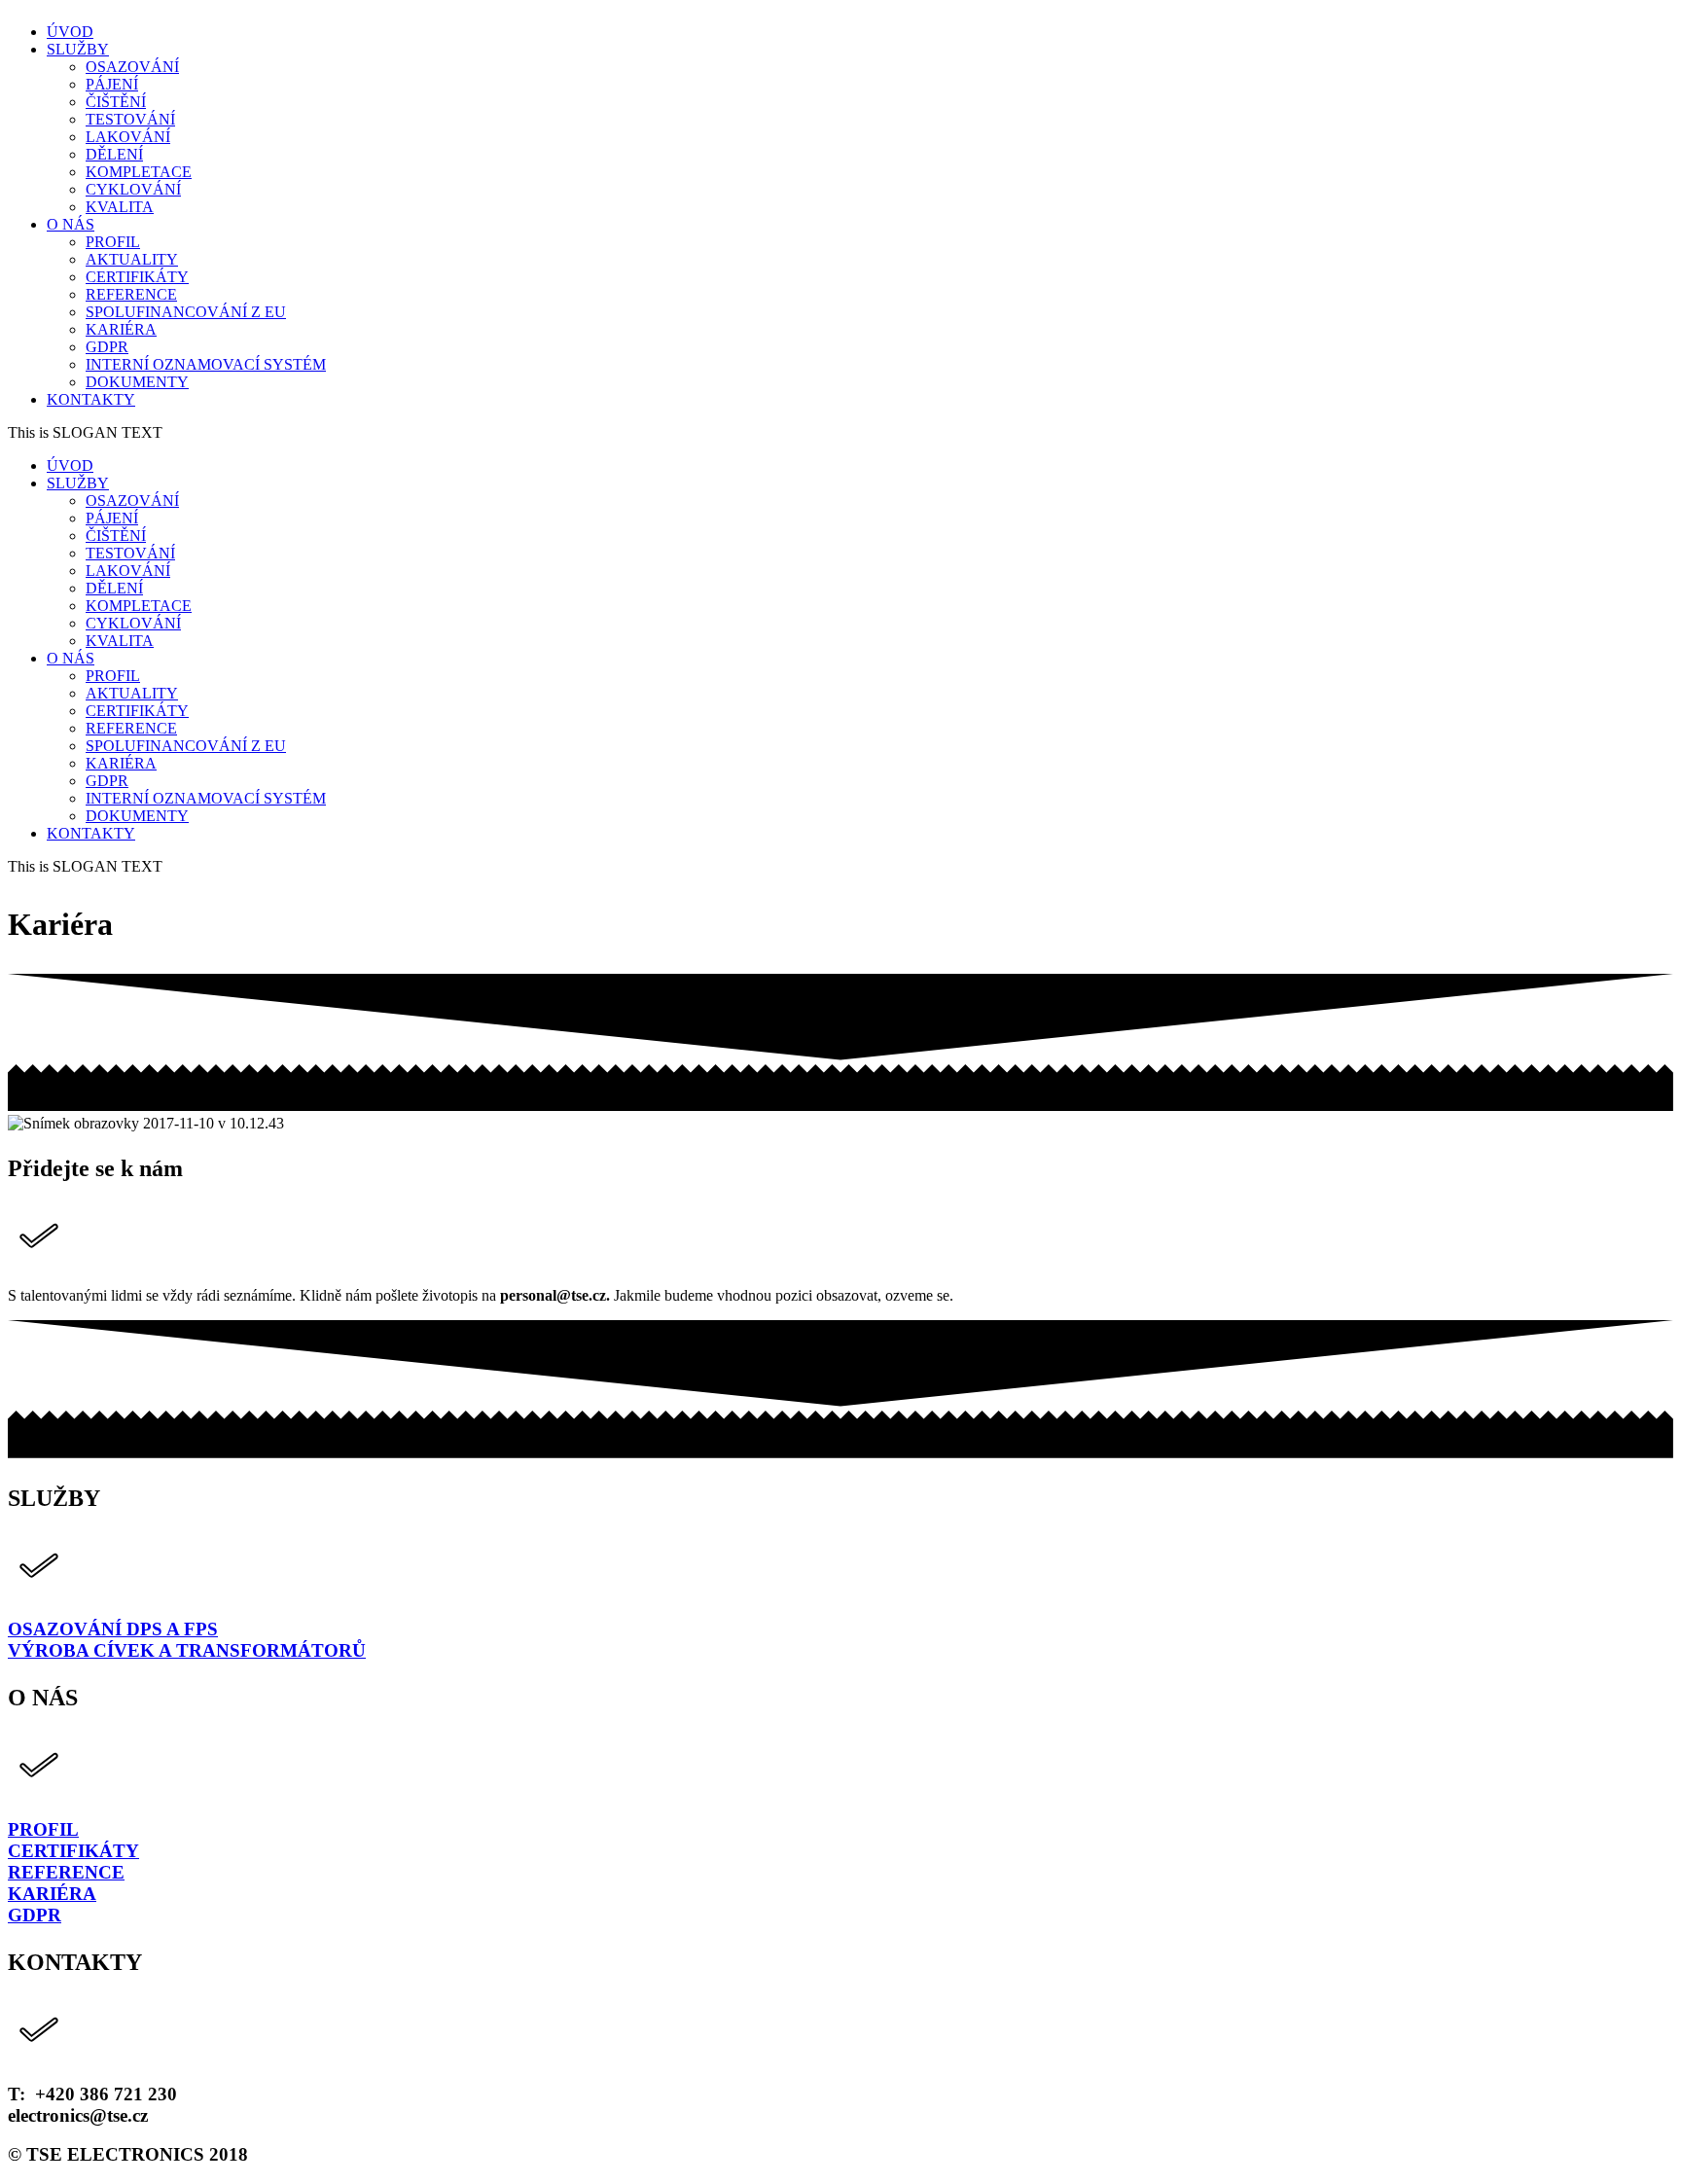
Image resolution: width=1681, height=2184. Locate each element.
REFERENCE (66, 1872)
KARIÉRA (52, 1894)
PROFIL (43, 1829)
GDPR (35, 1915)
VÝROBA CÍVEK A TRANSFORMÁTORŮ (187, 1650)
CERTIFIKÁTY (73, 1851)
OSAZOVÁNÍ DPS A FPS (113, 1629)
